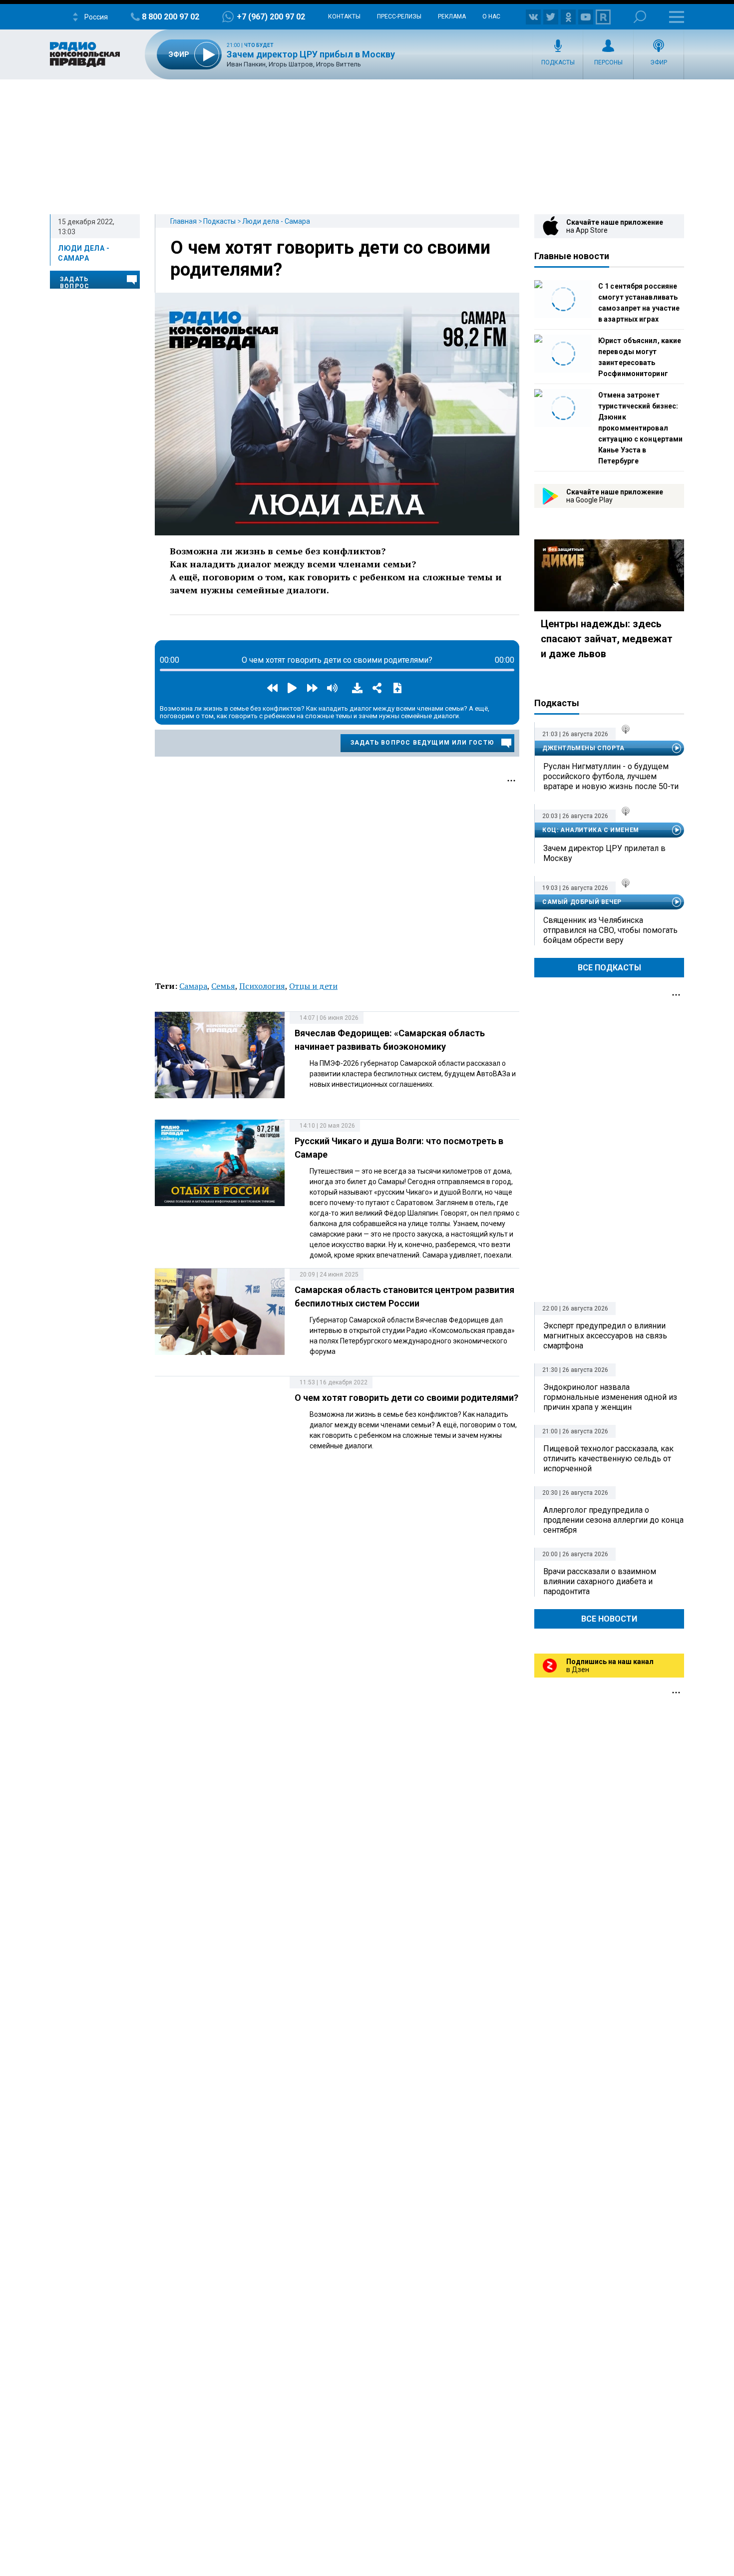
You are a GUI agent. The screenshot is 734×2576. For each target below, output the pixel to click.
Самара (193, 986)
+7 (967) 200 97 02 (271, 17)
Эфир (659, 62)
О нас (491, 16)
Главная (183, 221)
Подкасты (558, 62)
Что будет (259, 45)
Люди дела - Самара (276, 221)
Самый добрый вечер (582, 902)
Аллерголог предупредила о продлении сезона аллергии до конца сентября (613, 1520)
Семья (223, 986)
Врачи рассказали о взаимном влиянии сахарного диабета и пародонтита (600, 1581)
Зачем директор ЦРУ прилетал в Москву (604, 853)
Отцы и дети (313, 986)
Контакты (344, 16)
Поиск (640, 17)
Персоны (608, 62)
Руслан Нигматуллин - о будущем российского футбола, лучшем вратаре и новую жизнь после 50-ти (611, 776)
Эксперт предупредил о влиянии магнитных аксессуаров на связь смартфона (605, 1336)
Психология (262, 986)
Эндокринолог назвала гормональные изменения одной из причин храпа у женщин (610, 1397)
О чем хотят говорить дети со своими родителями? (406, 1398)
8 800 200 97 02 (171, 17)
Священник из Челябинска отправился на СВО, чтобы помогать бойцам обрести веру (610, 930)
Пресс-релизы (399, 16)
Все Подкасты (609, 968)
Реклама (452, 16)
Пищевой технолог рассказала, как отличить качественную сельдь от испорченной (608, 1459)
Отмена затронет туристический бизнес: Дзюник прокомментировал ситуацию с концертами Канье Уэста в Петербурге (640, 428)
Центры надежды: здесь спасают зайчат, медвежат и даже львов (607, 639)
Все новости (609, 1619)
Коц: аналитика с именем (591, 830)
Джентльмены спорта (583, 748)
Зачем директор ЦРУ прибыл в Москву (311, 54)
